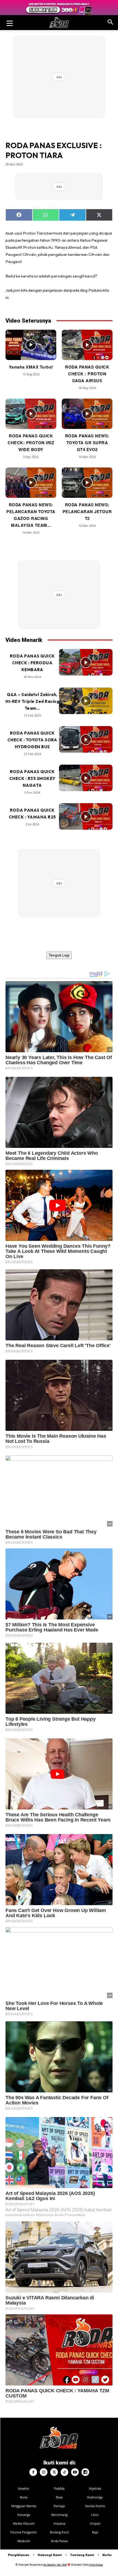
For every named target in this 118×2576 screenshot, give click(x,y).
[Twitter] (54, 2472)
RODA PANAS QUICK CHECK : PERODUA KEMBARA (32, 663)
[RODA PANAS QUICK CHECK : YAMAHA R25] (86, 817)
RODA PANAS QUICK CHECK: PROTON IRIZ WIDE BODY (31, 443)
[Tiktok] (64, 2472)
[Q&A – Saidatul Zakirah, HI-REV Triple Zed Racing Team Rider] (86, 701)
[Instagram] (44, 2472)
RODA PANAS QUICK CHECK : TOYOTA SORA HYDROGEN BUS (32, 740)
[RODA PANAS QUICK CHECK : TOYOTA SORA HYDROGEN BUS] (86, 739)
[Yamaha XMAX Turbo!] (31, 345)
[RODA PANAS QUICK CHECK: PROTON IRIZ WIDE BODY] (31, 414)
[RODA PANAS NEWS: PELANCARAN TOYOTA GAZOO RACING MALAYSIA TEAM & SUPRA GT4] (31, 483)
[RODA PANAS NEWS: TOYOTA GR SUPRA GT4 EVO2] (87, 414)
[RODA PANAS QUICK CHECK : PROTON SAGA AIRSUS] (87, 345)
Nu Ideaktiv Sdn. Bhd (55, 2565)
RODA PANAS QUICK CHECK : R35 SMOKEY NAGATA (32, 778)
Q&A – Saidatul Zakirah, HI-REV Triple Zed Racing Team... (32, 701)
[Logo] (59, 23)
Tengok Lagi (59, 955)
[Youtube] (75, 2472)
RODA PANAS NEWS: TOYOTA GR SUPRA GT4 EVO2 (87, 443)
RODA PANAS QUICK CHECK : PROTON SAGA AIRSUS (87, 374)
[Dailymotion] (85, 2472)
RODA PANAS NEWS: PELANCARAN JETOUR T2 (87, 511)
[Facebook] (33, 2472)
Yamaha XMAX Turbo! (31, 367)
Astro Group (96, 2565)
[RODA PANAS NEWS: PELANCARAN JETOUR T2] (87, 483)
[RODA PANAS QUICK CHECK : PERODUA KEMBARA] (86, 662)
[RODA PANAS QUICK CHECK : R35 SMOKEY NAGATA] (86, 778)
